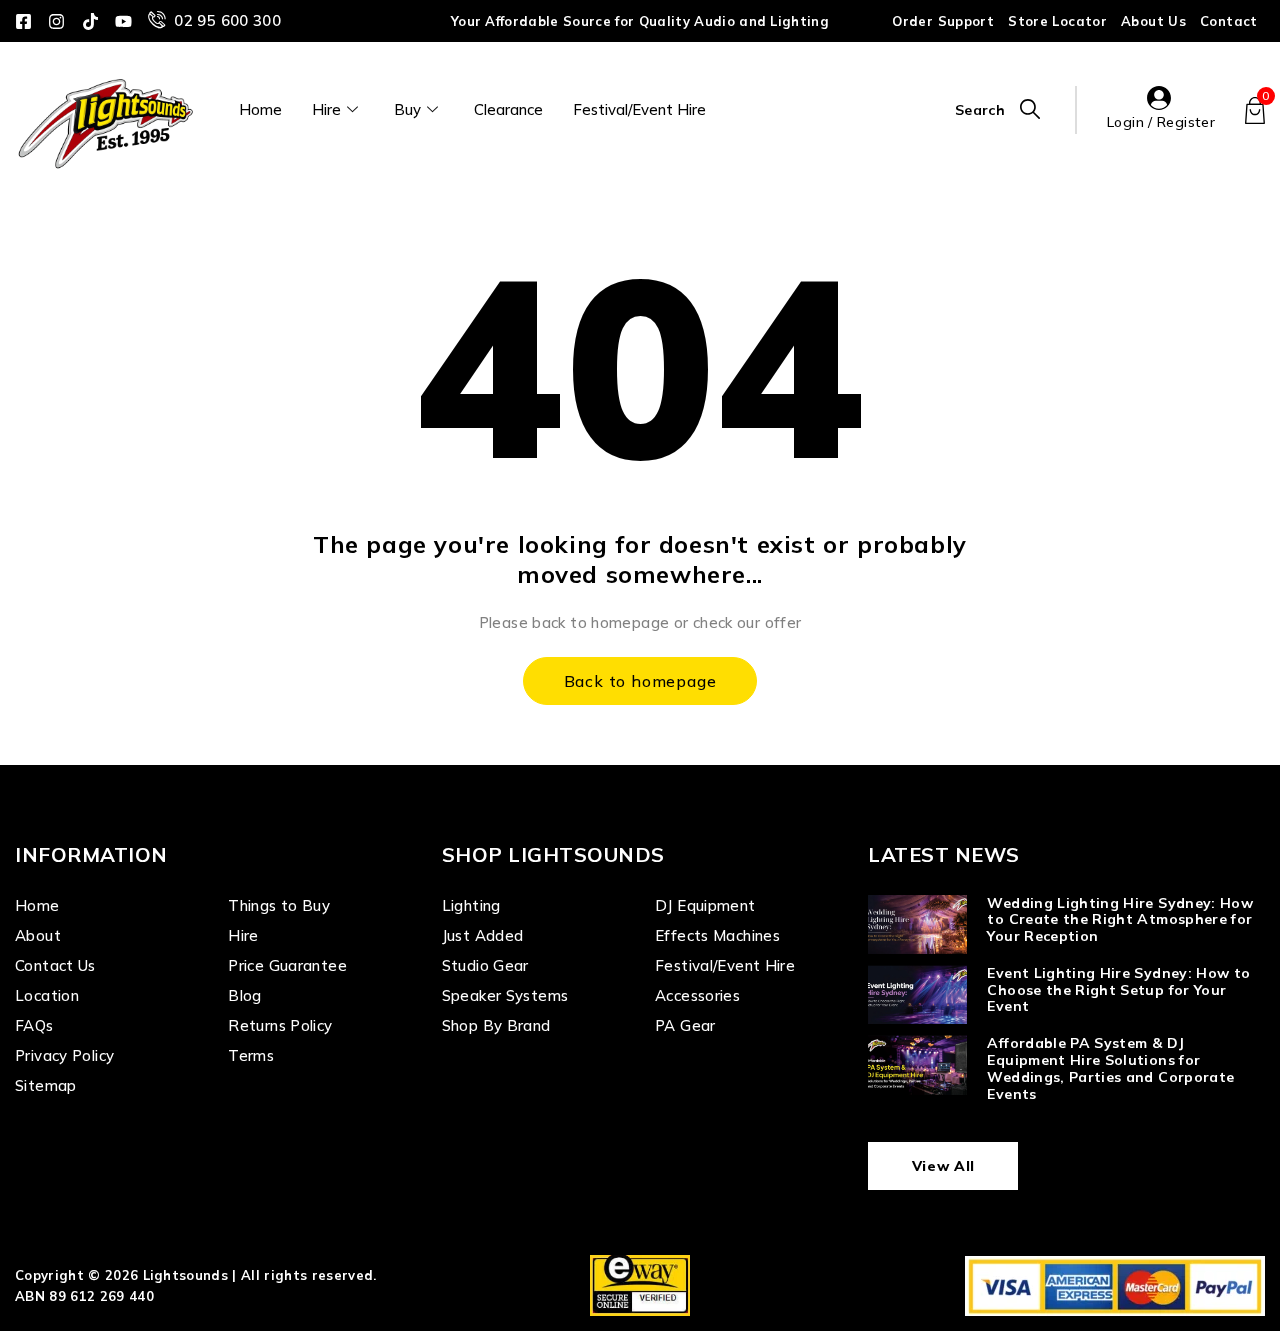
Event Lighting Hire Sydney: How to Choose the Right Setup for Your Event (1118, 990)
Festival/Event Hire (639, 109)
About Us (1153, 21)
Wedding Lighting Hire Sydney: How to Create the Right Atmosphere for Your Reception (1120, 920)
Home (260, 109)
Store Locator (1057, 21)
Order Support (943, 21)
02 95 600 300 (227, 20)
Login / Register (1161, 122)
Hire (326, 109)
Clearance (508, 109)
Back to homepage (640, 681)
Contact (1229, 21)
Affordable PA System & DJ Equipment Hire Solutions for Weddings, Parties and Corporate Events (1110, 1068)
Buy (407, 109)
